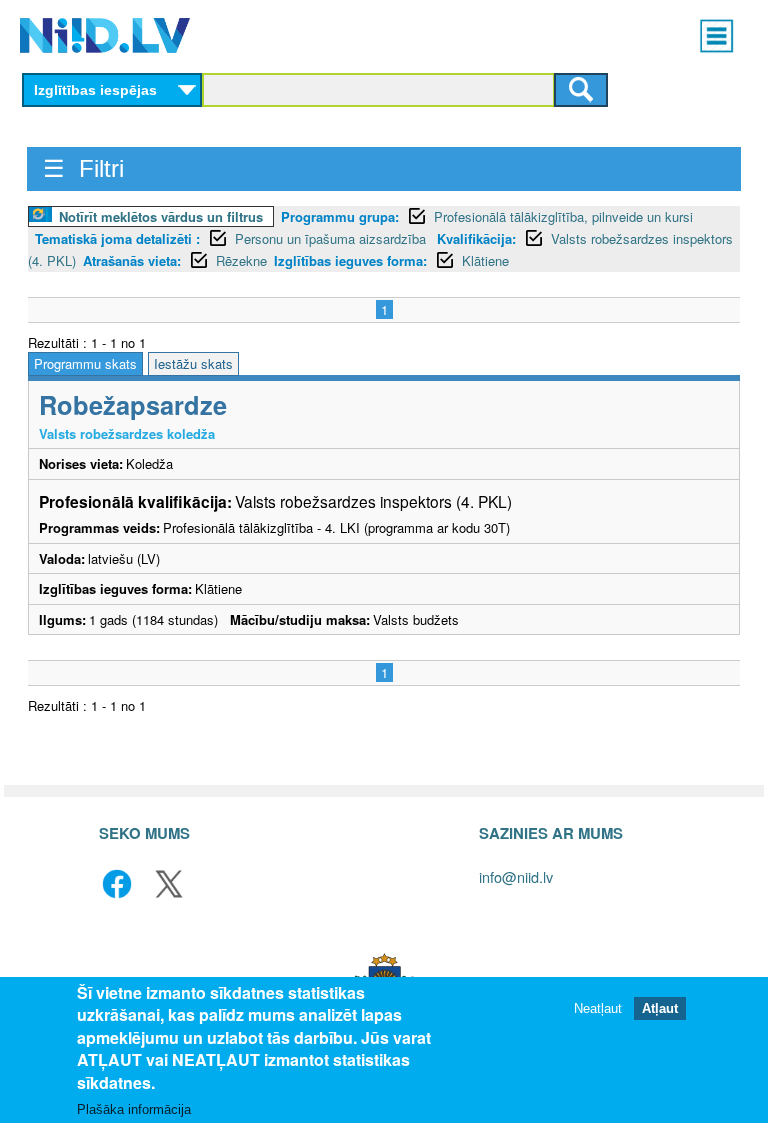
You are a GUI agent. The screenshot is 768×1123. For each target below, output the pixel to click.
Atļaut (660, 1008)
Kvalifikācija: (476, 238)
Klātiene (485, 260)
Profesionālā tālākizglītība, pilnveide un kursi (563, 216)
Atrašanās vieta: (132, 260)
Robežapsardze (133, 404)
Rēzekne (241, 260)
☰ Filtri (83, 168)
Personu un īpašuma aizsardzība (332, 238)
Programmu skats (85, 363)
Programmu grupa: (340, 216)
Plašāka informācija (134, 1109)
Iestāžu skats (193, 363)
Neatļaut (598, 1008)
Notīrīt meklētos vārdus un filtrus (161, 216)
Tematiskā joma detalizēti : (117, 238)
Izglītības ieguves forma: (350, 260)
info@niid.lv (516, 876)
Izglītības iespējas (95, 90)
